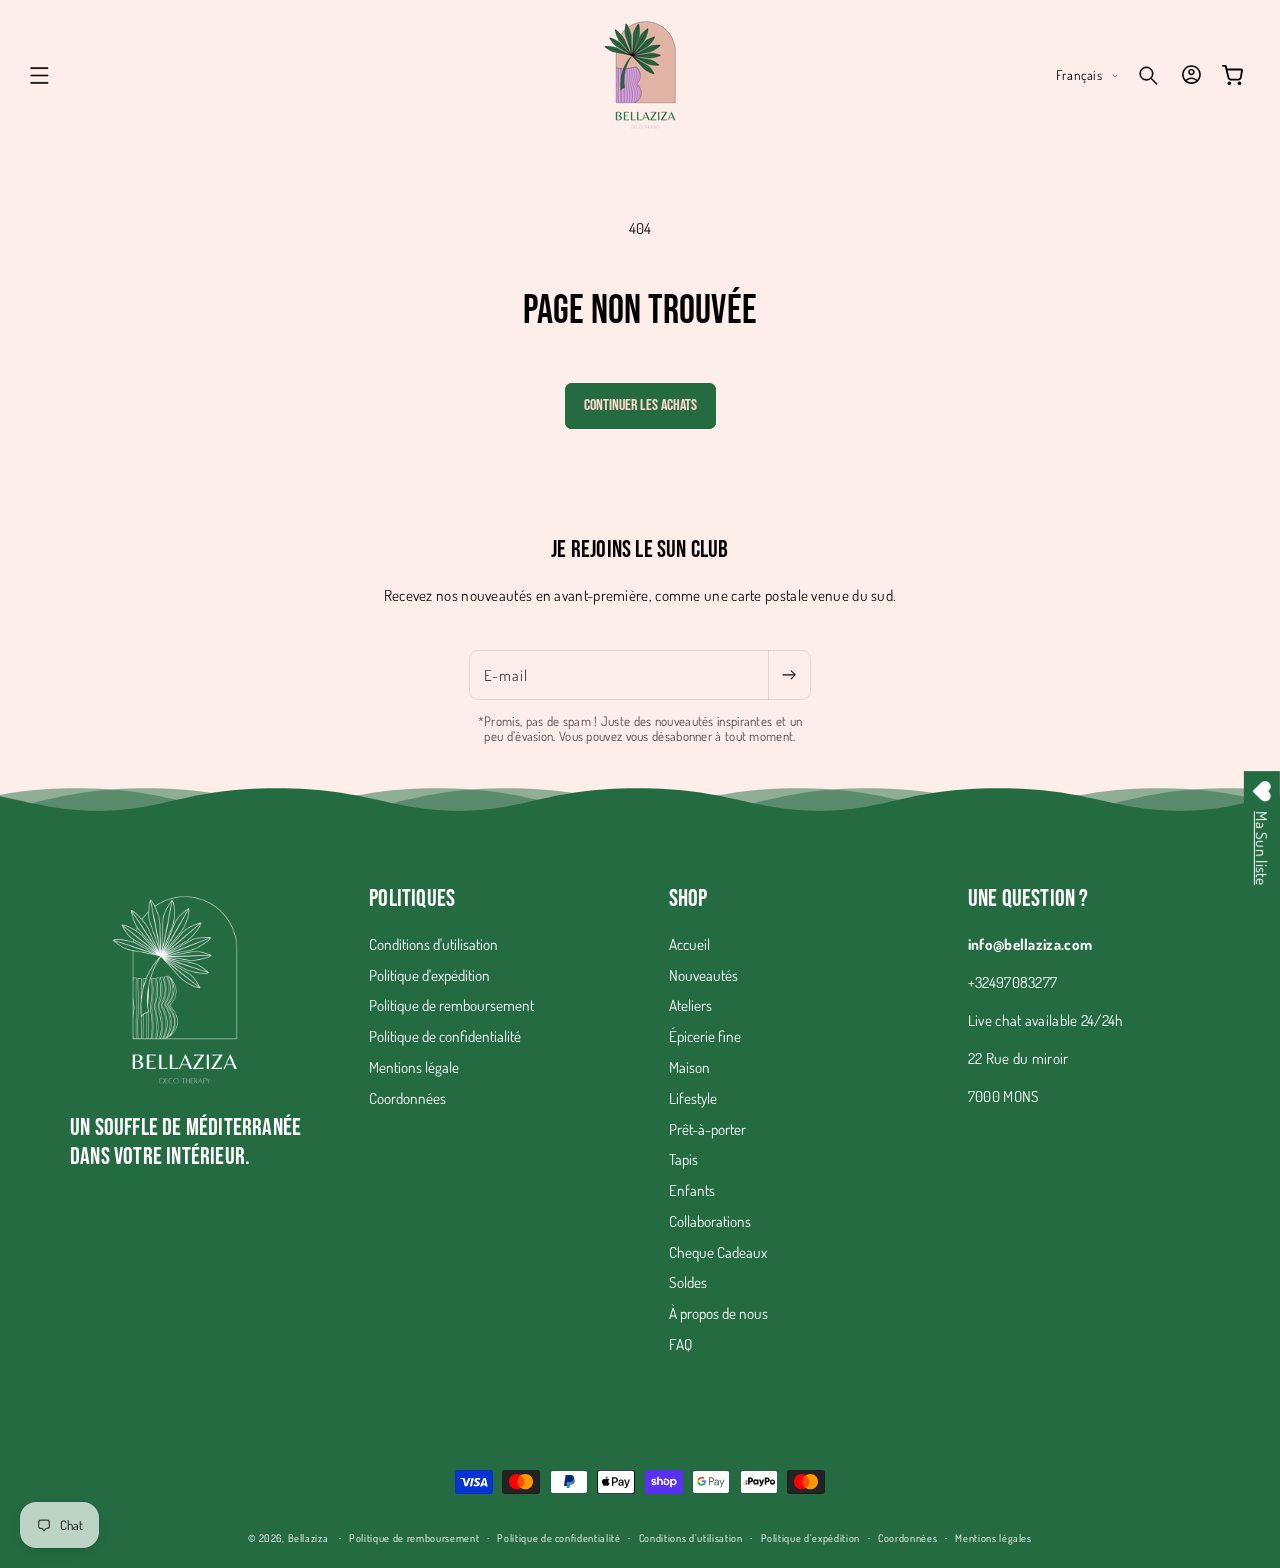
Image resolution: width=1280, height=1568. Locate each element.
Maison (689, 1067)
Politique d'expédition (429, 975)
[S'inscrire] (789, 675)
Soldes (688, 1282)
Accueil (689, 944)
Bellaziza (308, 1537)
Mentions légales (993, 1537)
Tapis (683, 1159)
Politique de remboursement (451, 1005)
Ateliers (690, 1005)
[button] (40, 75)
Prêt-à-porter (707, 1129)
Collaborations (710, 1221)
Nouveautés (703, 975)
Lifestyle (693, 1098)
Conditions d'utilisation (433, 944)
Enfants (692, 1190)
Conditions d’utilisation (691, 1537)
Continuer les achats (640, 405)
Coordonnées (407, 1098)
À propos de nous (718, 1313)
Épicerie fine (705, 1036)
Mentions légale (414, 1067)
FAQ (680, 1344)
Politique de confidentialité (445, 1036)
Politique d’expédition (811, 1537)
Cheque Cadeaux (718, 1252)
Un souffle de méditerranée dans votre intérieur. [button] (185, 1142)
